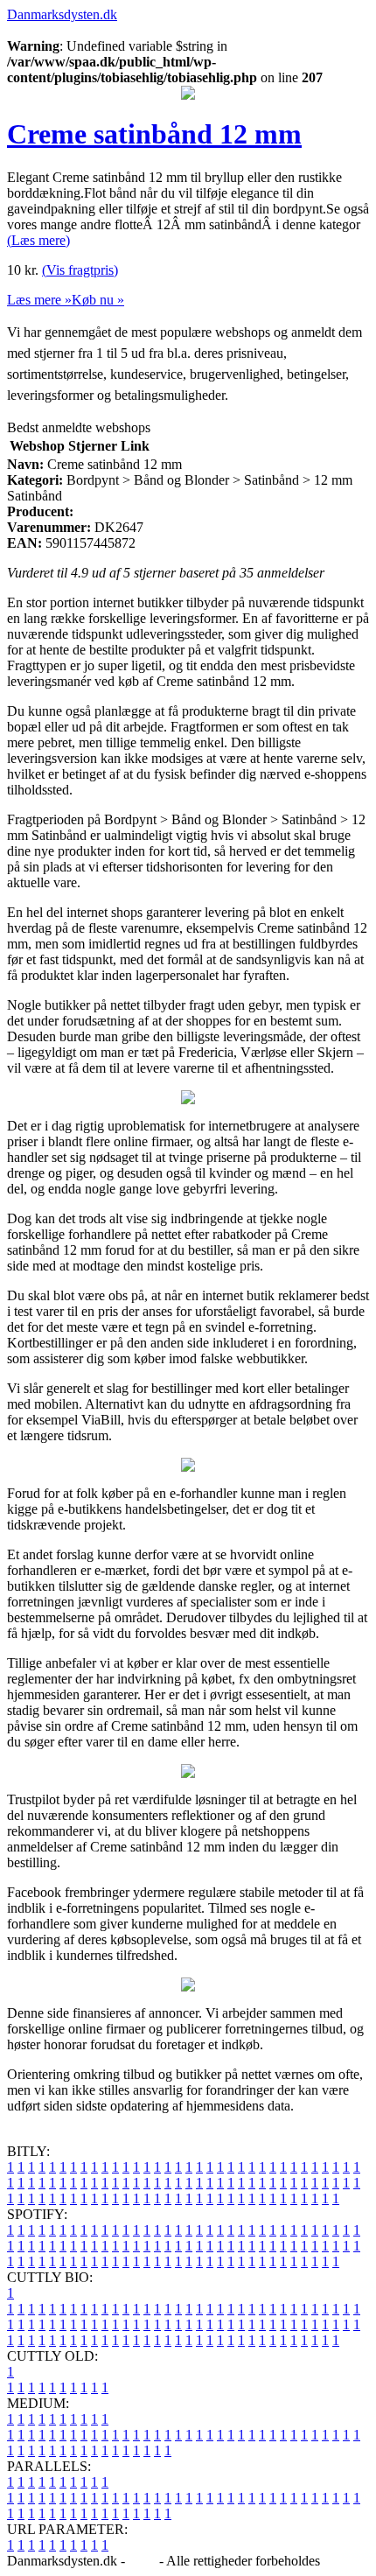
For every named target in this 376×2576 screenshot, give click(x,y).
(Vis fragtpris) (80, 270)
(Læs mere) (38, 240)
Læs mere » (39, 300)
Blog (142, 2561)
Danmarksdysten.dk (62, 14)
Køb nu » (98, 300)
